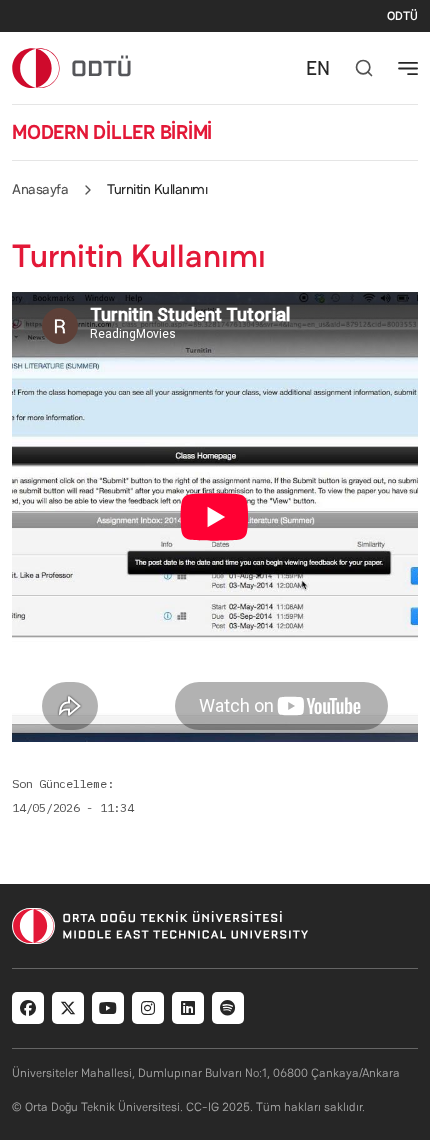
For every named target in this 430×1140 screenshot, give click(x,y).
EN (318, 68)
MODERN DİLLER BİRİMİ (112, 132)
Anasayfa (40, 189)
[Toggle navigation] (408, 68)
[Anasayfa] (72, 67)
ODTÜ (402, 16)
